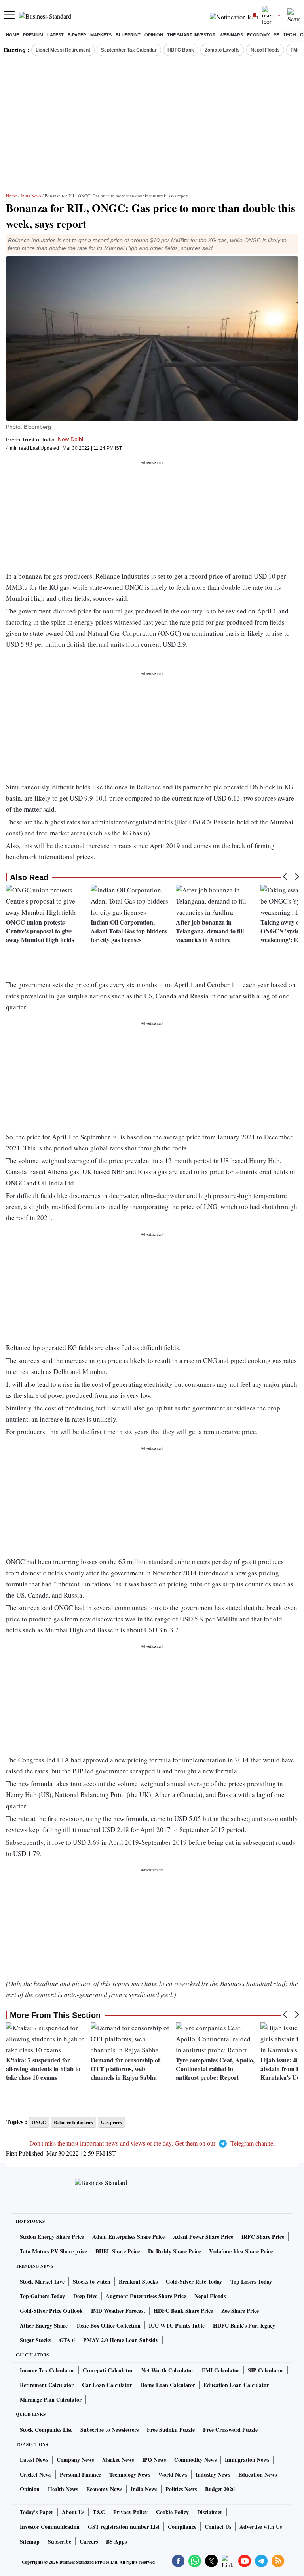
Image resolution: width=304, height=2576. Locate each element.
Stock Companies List (46, 2430)
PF (276, 35)
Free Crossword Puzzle (230, 2430)
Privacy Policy (130, 2512)
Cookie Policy (172, 2512)
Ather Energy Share (44, 2325)
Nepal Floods (265, 50)
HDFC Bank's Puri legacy (244, 2325)
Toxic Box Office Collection (108, 2325)
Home (12, 35)
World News (173, 2474)
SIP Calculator (266, 2370)
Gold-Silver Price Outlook (51, 2311)
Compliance (182, 2527)
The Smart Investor (191, 35)
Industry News (213, 2474)
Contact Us (218, 2527)
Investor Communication (50, 2527)
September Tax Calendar (129, 50)
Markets (101, 35)
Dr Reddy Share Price (174, 2251)
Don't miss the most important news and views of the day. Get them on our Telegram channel (152, 2143)
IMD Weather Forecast (118, 2311)
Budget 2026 (220, 2489)
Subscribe (60, 2541)
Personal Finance (80, 2474)
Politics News (181, 2489)
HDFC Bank (181, 50)
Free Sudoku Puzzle (171, 2430)
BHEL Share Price (118, 2251)
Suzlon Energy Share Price (52, 2237)
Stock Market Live (42, 2281)
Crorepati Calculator (108, 2370)
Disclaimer (210, 2512)
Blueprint (128, 35)
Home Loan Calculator (168, 2385)
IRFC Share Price (263, 2237)
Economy (258, 35)
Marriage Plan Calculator (51, 2399)
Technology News (130, 2474)
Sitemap (30, 2541)
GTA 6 (67, 2340)
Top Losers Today (251, 2281)
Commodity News (195, 2460)
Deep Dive (85, 2296)
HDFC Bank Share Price (183, 2311)
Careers (89, 2541)
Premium (33, 35)
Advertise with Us (261, 2527)
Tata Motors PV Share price (53, 2251)
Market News (118, 2460)
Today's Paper (37, 2512)
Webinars (231, 35)
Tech (290, 35)
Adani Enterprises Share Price (128, 2237)
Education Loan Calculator (236, 2385)
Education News (257, 2474)
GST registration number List (124, 2527)
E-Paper (77, 35)
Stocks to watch (92, 2281)
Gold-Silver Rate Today (194, 2281)
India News (31, 196)
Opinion (154, 35)
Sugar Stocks (35, 2340)
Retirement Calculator (47, 2385)
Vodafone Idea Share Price (241, 2251)
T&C (99, 2512)
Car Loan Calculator (107, 2385)
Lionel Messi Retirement (63, 50)
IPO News (154, 2460)
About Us (73, 2512)
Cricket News (36, 2474)
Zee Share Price (240, 2311)
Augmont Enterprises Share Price (146, 2296)
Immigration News (247, 2460)
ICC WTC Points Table (177, 2325)
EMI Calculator (221, 2370)
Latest (55, 35)
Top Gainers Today (42, 2296)
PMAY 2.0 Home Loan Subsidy (121, 2340)
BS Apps (116, 2541)
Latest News (34, 2460)
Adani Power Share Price (203, 2237)
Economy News (104, 2489)
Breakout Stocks (138, 2281)
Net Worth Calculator (167, 2370)
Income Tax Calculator (47, 2370)
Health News (63, 2489)
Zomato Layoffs (222, 50)
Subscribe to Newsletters (109, 2430)
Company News (75, 2460)
